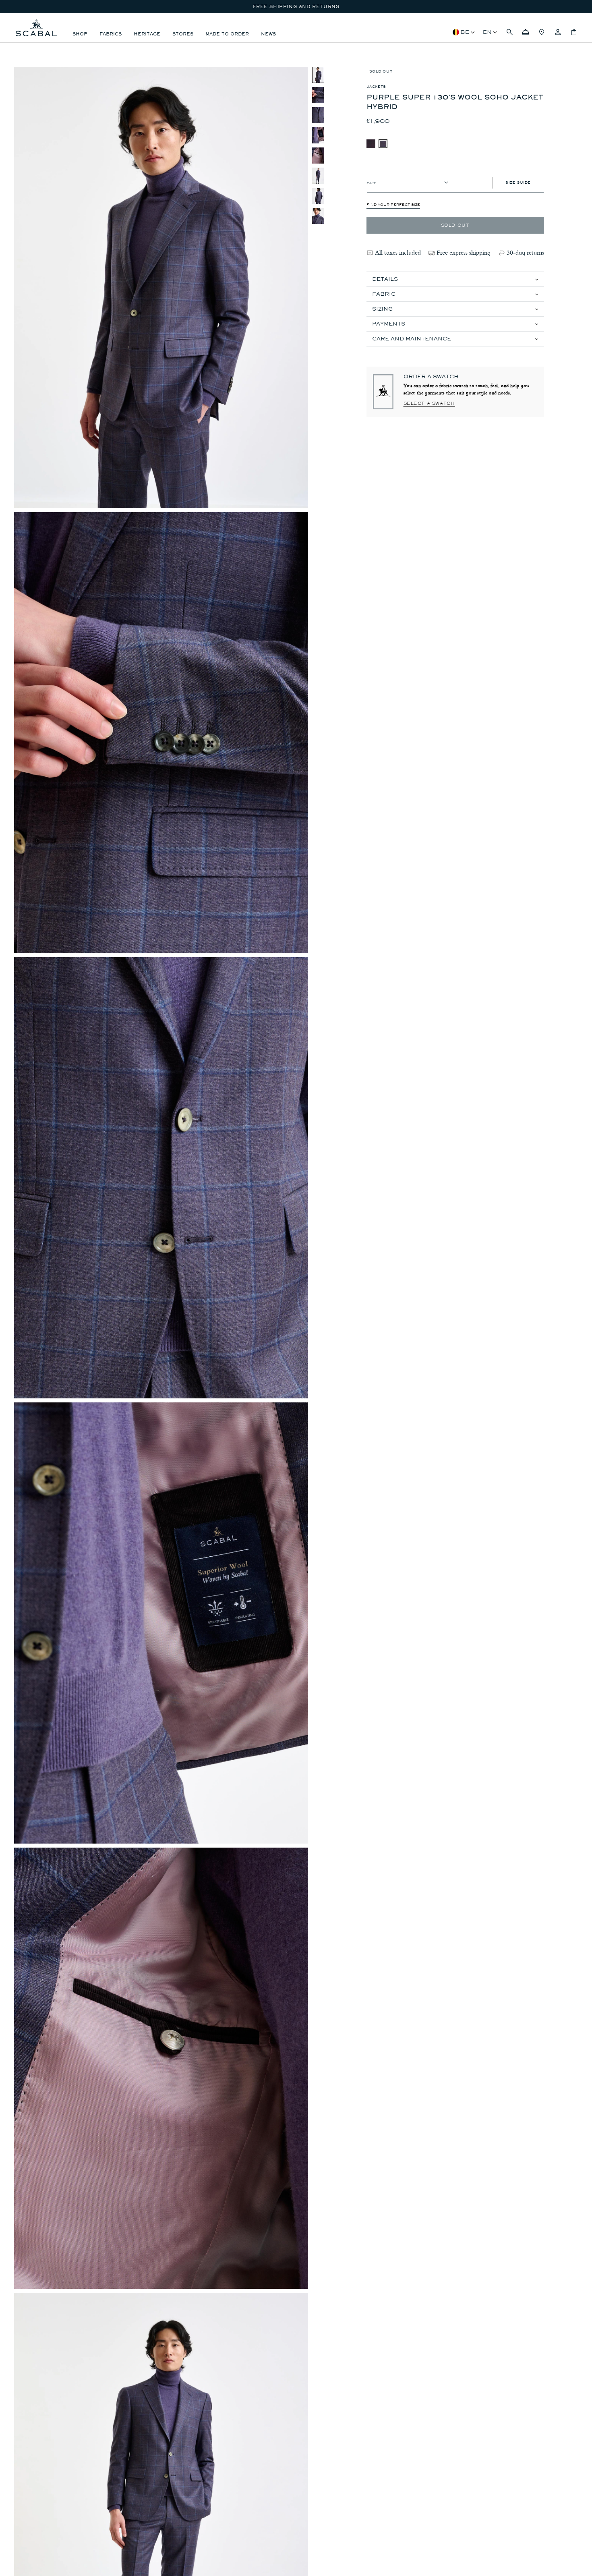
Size (372, 182)
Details (385, 279)
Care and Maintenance (412, 339)
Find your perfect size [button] (393, 205)
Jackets (376, 87)
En (487, 32)
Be (465, 32)
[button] (509, 32)
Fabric (384, 294)
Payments (389, 324)
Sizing (382, 309)
